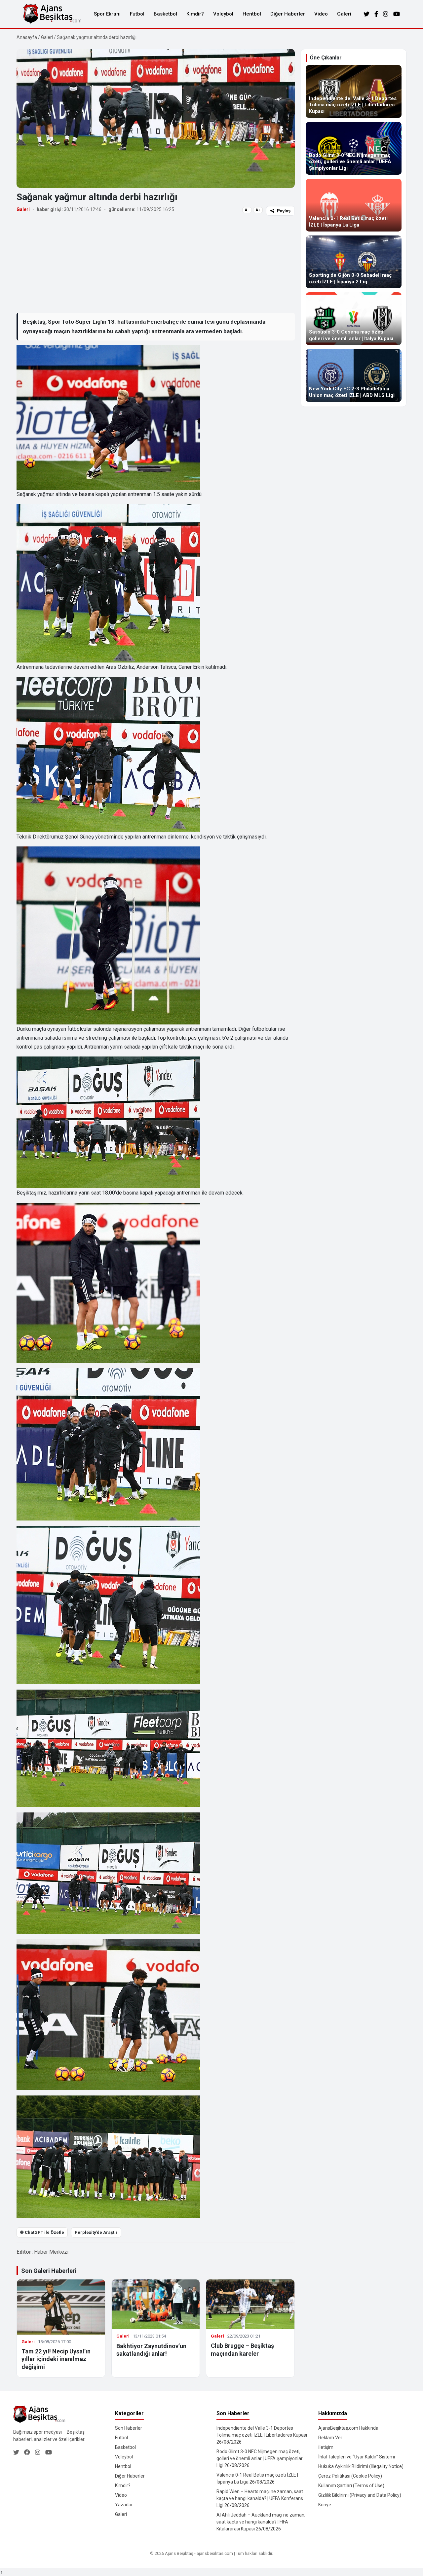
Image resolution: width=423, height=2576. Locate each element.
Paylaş (284, 211)
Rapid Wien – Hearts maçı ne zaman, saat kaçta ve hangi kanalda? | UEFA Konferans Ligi (260, 2498)
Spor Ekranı (107, 14)
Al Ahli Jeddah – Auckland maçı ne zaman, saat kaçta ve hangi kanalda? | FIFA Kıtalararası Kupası (261, 2522)
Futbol (137, 14)
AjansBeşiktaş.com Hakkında (348, 2428)
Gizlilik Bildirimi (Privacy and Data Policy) (360, 2495)
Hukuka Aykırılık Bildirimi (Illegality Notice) (361, 2466)
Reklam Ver (330, 2438)
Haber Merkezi (51, 2252)
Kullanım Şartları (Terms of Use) (351, 2486)
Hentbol (252, 14)
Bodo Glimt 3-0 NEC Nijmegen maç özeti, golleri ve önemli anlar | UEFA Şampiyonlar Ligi (260, 2458)
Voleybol (223, 14)
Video (321, 14)
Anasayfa (27, 37)
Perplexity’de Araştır (96, 2232)
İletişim (326, 2447)
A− (247, 210)
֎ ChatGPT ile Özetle (42, 2232)
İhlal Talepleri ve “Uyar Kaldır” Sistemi (357, 2457)
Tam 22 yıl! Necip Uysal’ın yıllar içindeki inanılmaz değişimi (56, 2359)
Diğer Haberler (288, 14)
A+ (258, 210)
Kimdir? (195, 14)
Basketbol (165, 14)
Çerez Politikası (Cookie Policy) (350, 2476)
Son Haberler (129, 2428)
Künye (325, 2505)
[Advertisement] (156, 264)
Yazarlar (124, 2505)
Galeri (344, 14)
